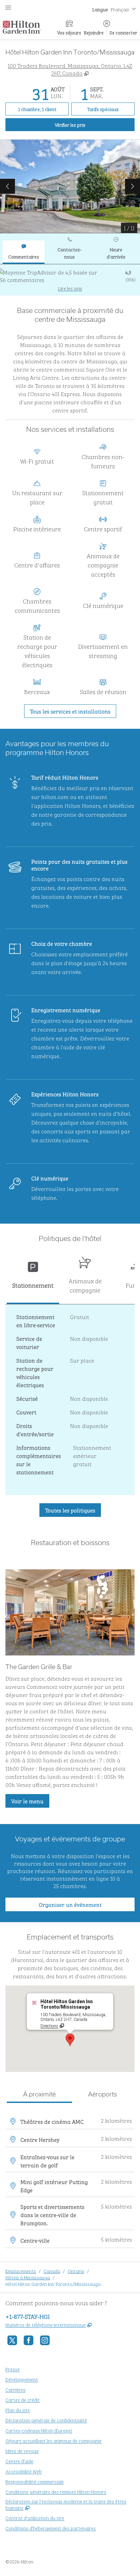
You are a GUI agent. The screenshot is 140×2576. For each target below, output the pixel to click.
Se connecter (123, 32)
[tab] (24, 252)
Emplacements (21, 2271)
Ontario (76, 2271)
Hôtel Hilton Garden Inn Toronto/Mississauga (53, 2284)
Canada (52, 2271)
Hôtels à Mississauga (28, 2277)
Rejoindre (94, 32)
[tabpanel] (70, 280)
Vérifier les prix (95, 124)
